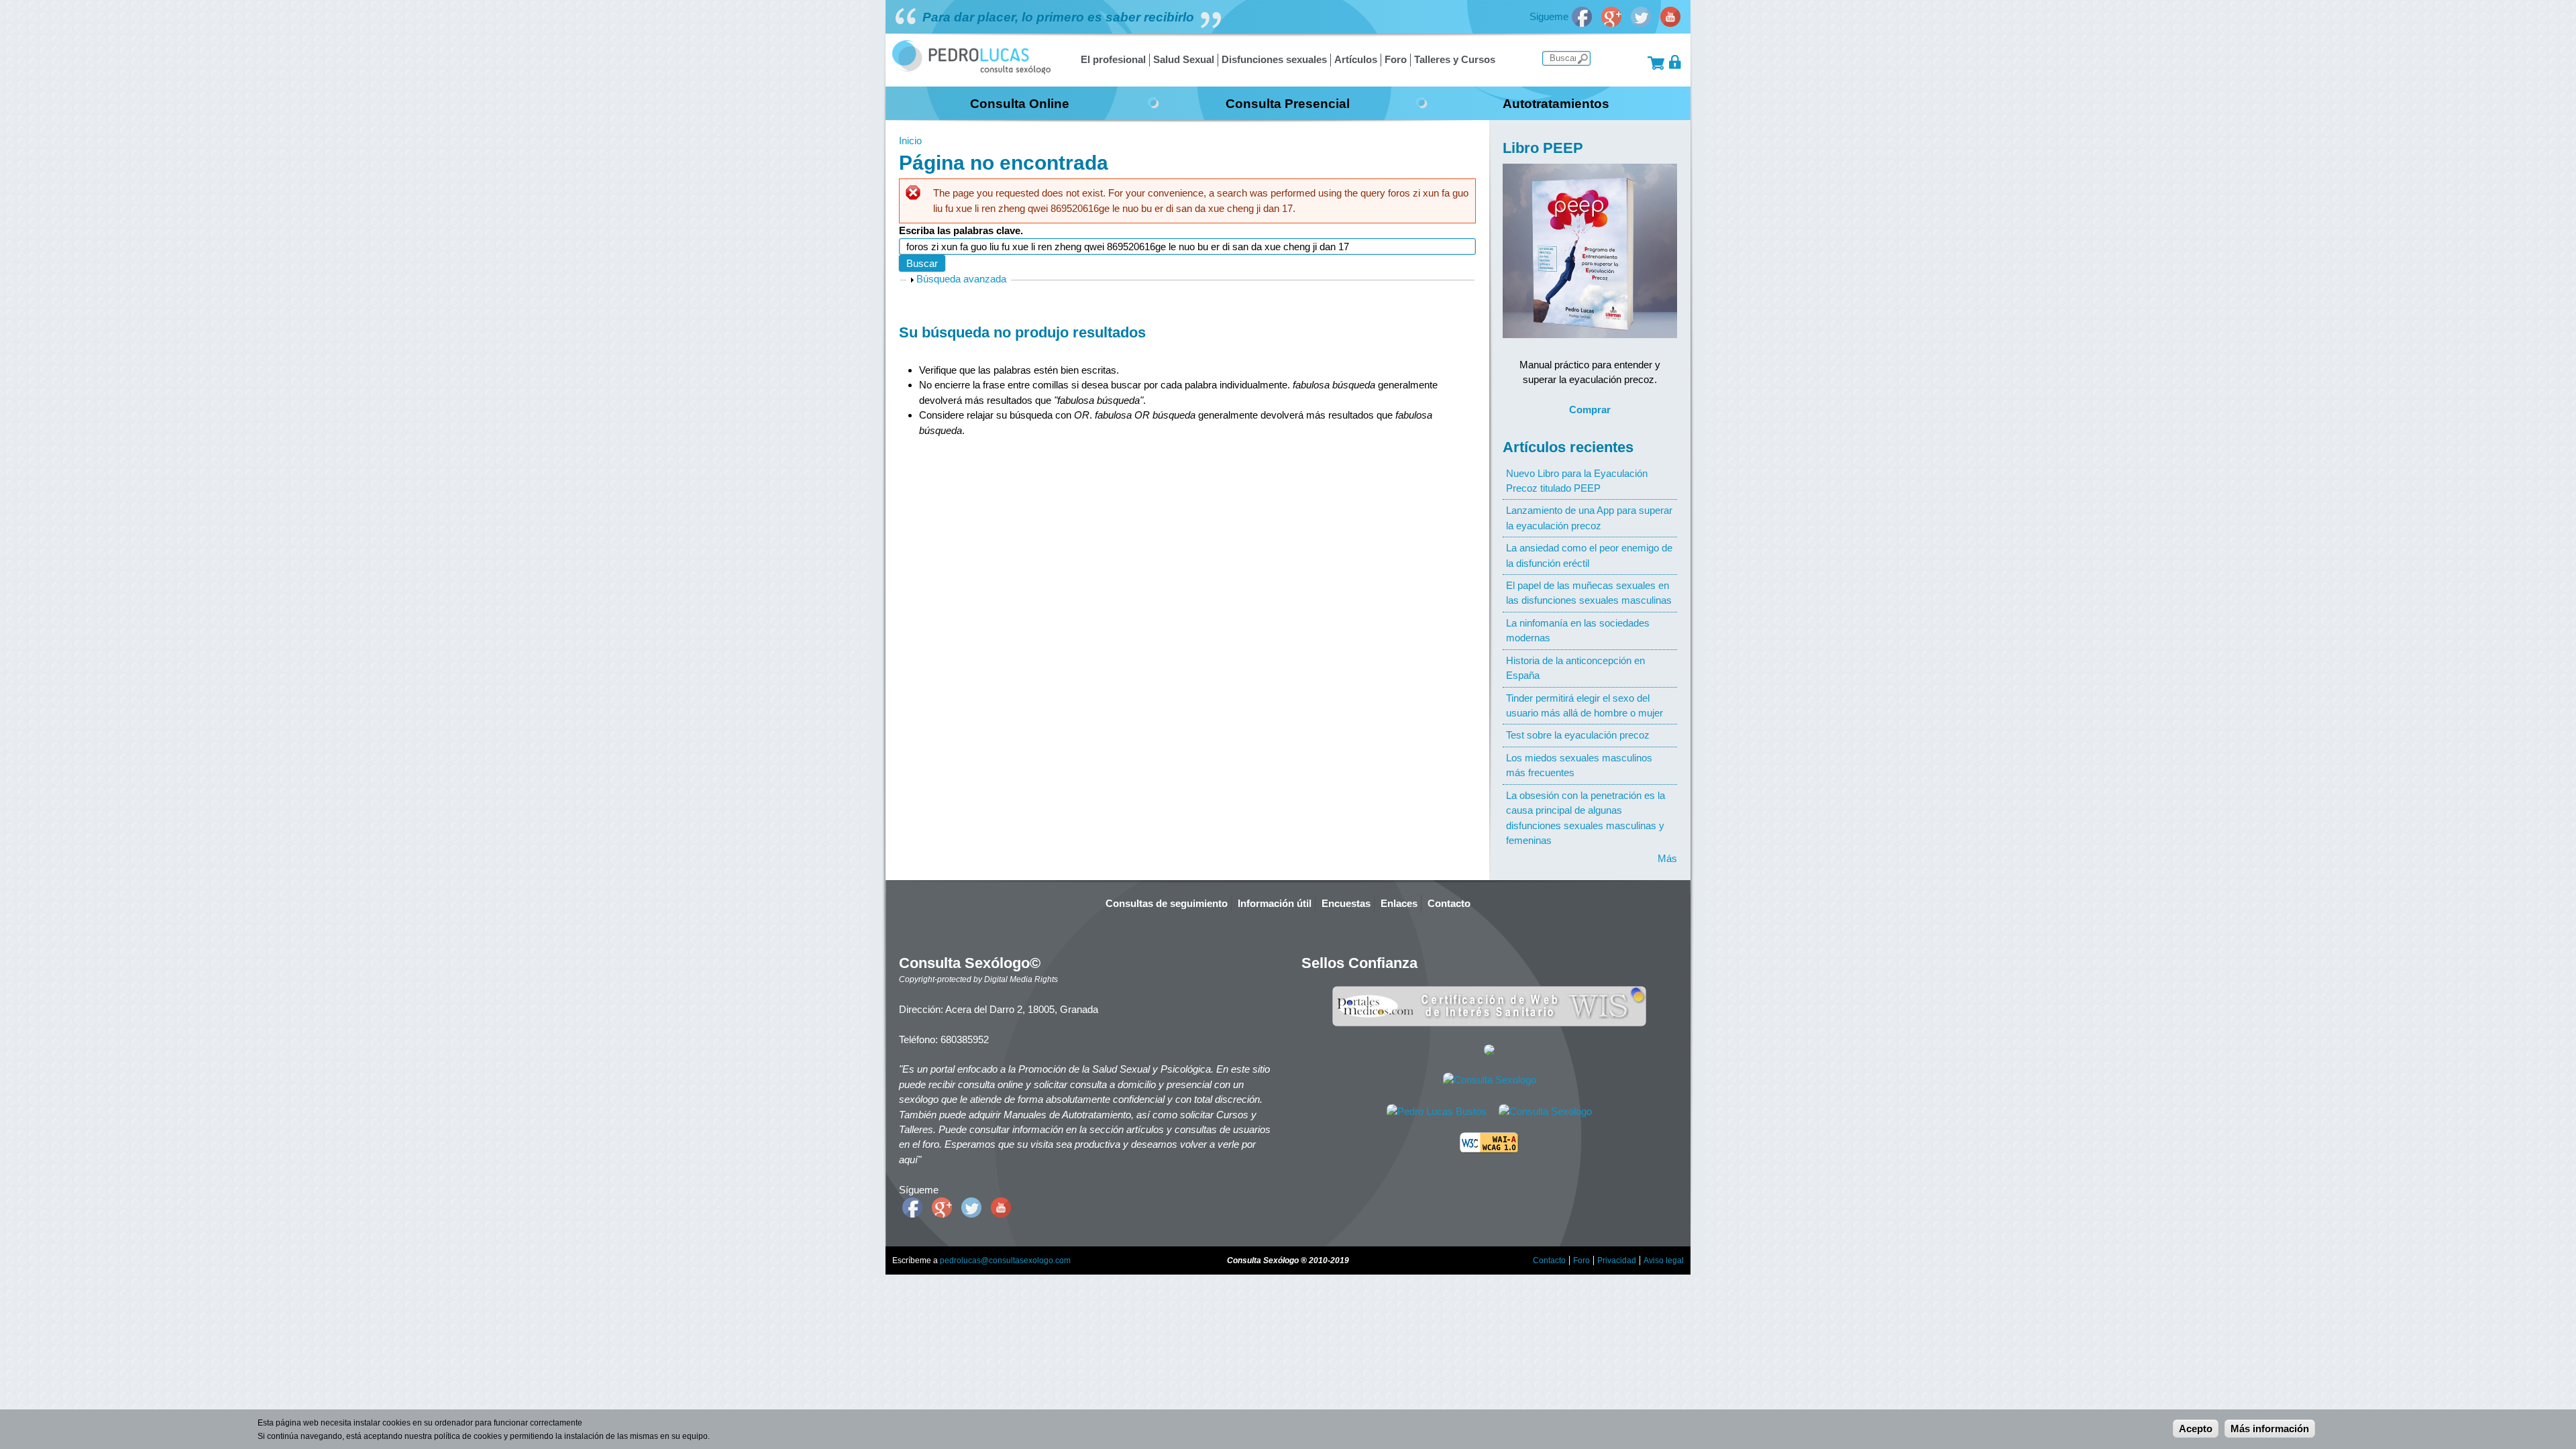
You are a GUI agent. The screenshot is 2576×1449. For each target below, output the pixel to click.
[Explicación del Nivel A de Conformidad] (1489, 1149)
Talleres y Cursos (1455, 59)
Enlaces (1399, 903)
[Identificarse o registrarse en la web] (1675, 62)
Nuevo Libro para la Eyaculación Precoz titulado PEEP (1577, 481)
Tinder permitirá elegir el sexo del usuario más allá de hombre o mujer (1585, 705)
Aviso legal (1664, 1260)
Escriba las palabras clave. (961, 230)
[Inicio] (971, 71)
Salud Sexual (1184, 59)
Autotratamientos (1556, 103)
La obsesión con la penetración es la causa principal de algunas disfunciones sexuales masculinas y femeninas (1586, 818)
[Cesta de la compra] (1656, 62)
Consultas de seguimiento (1167, 903)
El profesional (1113, 59)
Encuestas (1346, 903)
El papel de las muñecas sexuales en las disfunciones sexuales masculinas (1589, 593)
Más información (2270, 1429)
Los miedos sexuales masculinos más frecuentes (1579, 765)
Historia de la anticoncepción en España (1575, 668)
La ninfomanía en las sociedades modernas (1578, 630)
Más (1667, 858)
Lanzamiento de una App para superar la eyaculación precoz (1589, 518)
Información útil (1275, 903)
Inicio (910, 141)
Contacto (1449, 903)
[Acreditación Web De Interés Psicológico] (1489, 1052)
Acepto (2196, 1429)
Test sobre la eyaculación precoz (1578, 735)
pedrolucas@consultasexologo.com (1005, 1260)
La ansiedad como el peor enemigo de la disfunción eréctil (1589, 555)
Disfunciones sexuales (1274, 59)
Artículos (1356, 59)
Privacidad (1617, 1260)
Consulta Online (1020, 103)
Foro (1396, 59)
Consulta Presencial (1288, 103)
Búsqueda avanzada (961, 279)
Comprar (1590, 410)
